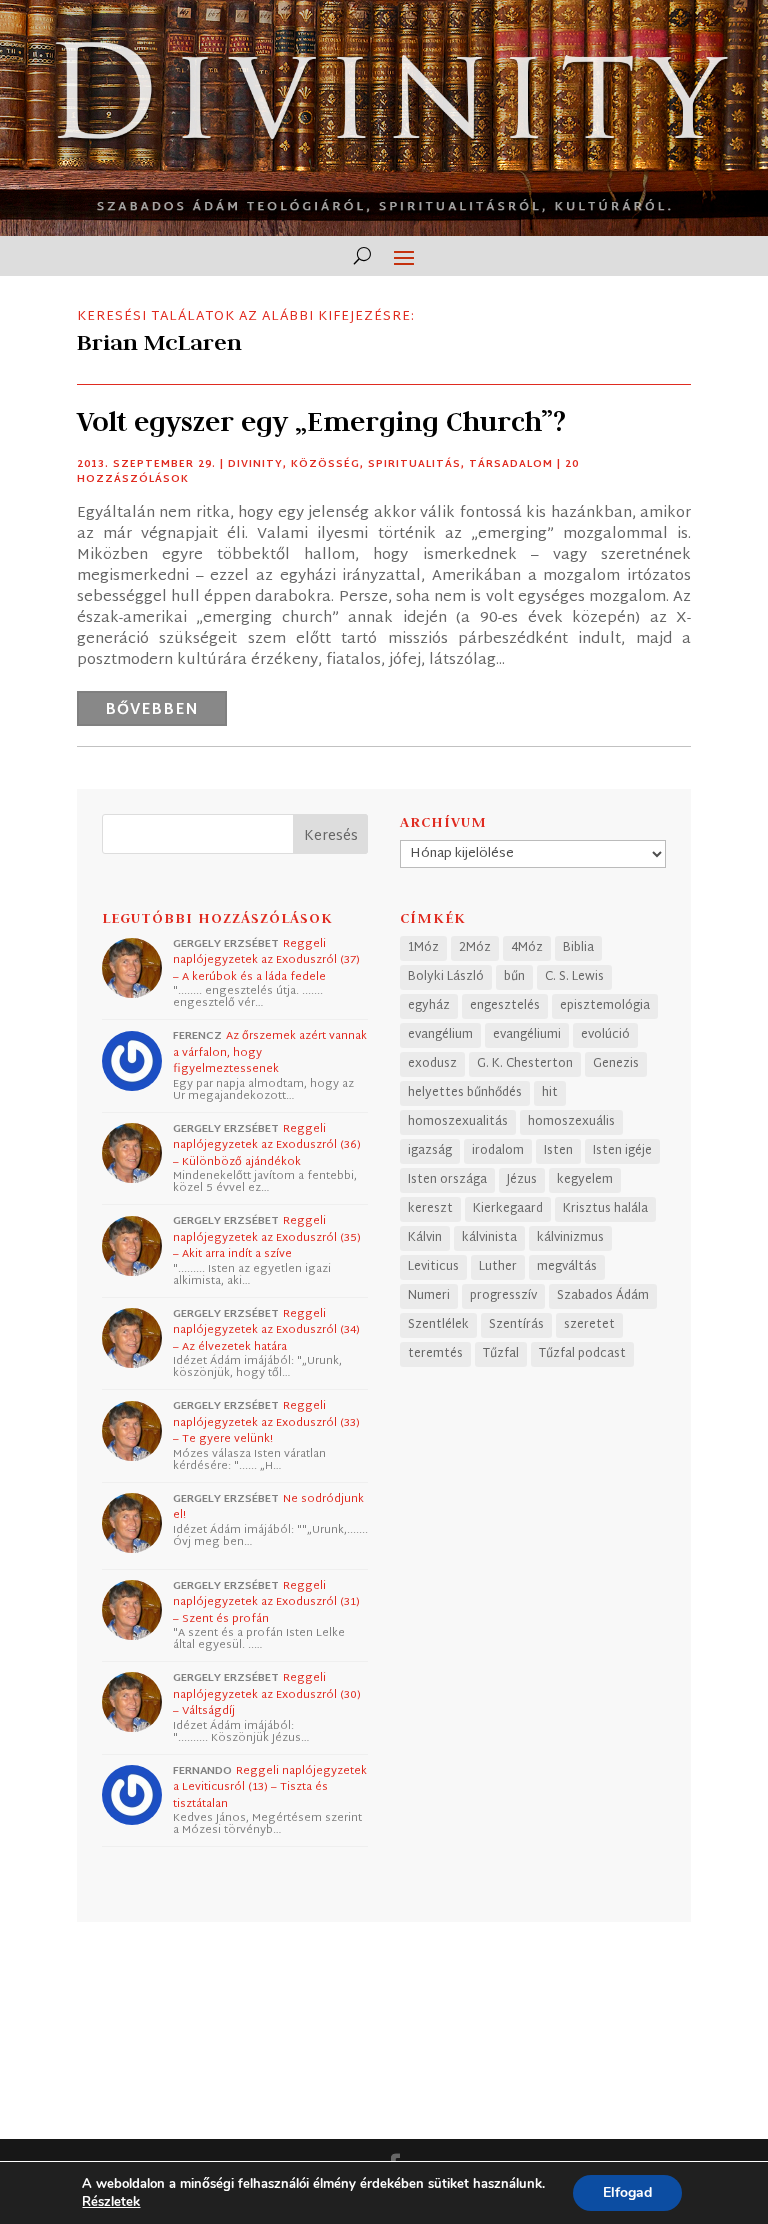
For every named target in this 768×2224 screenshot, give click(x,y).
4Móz (527, 948)
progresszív (503, 1296)
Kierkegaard (508, 1209)
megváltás (567, 1267)
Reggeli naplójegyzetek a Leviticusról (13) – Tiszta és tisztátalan (270, 1787)
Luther (498, 1267)
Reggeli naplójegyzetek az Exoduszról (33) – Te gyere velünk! (266, 1422)
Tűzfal (501, 1354)
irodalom (498, 1151)
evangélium (440, 1035)
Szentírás (516, 1325)
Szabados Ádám (603, 1296)
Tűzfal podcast (582, 1354)
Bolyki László (446, 977)
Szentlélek (438, 1325)
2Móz (475, 948)
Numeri (429, 1296)
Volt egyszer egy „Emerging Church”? (321, 421)
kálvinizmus (570, 1238)
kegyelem (585, 1180)
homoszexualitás (458, 1122)
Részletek (111, 2202)
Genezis (616, 1064)
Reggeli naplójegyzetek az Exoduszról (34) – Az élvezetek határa (266, 1330)
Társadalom (511, 464)
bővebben (152, 710)
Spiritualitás (414, 464)
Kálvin (425, 1238)
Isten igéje (622, 1151)
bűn (514, 977)
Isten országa (447, 1180)
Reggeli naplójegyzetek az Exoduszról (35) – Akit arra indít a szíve (267, 1237)
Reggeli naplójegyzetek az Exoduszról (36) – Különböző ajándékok (267, 1145)
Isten (558, 1151)
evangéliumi (527, 1035)
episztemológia (605, 1006)
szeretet (589, 1325)
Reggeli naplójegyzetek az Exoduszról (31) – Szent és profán (266, 1602)
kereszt (430, 1209)
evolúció (605, 1035)
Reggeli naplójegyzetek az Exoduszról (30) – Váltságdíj (267, 1694)
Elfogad (627, 2192)
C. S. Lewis (574, 977)
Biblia (578, 948)
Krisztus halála (605, 1209)
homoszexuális (571, 1122)
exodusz (432, 1064)
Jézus (522, 1180)
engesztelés (505, 1006)
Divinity (255, 464)
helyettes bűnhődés (465, 1093)
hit (550, 1093)
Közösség (325, 464)
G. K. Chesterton (525, 1064)
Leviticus (433, 1267)
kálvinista (489, 1238)
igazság (430, 1151)
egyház (429, 1006)
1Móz (423, 948)
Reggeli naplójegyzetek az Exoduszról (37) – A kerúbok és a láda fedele (266, 960)
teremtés (435, 1354)
